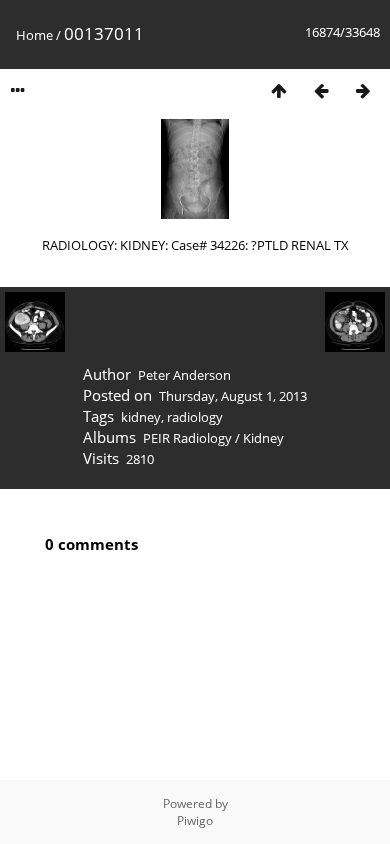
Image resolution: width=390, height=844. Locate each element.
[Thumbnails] (279, 90)
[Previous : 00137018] (321, 90)
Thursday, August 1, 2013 (233, 396)
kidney (141, 417)
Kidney (263, 438)
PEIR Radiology (187, 438)
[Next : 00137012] (363, 90)
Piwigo (195, 820)
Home (34, 35)
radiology (195, 417)
